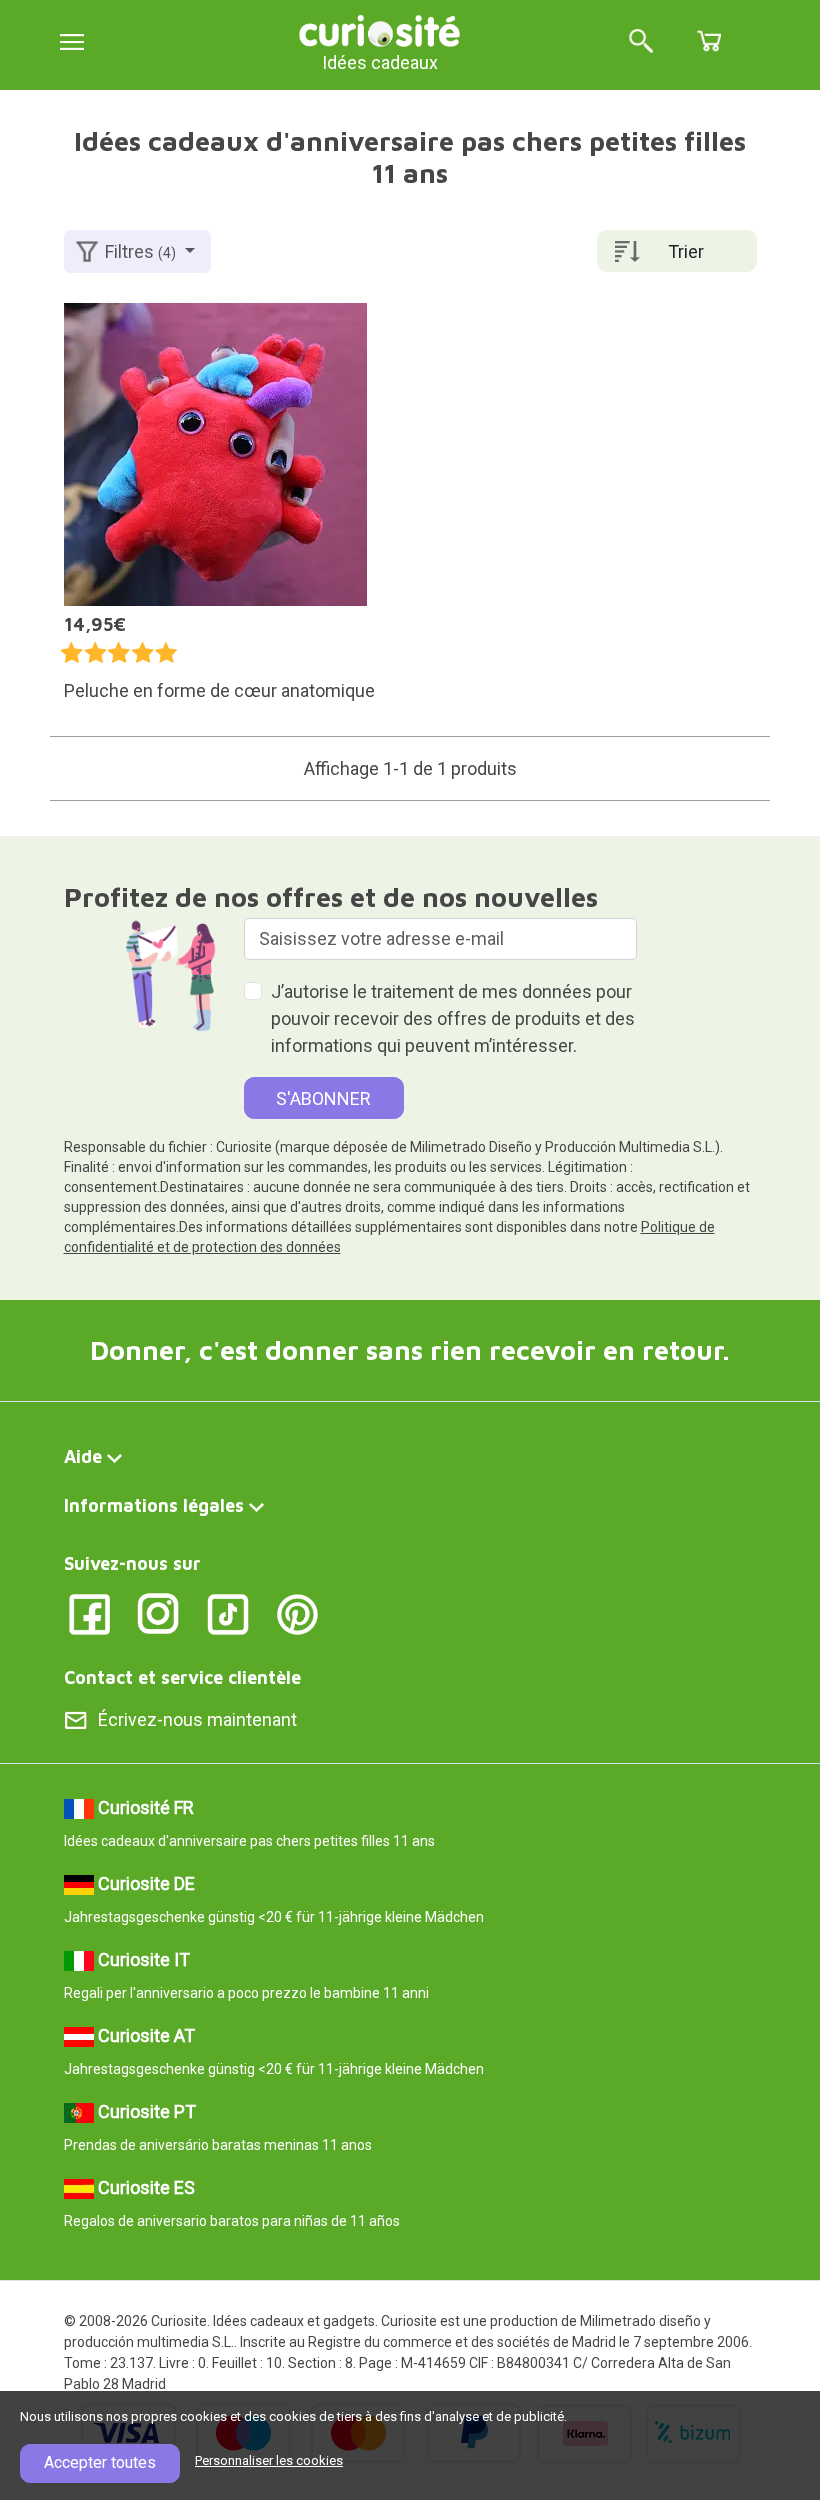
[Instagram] (158, 1612)
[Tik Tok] (228, 1612)
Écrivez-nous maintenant (197, 1719)
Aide (83, 1456)
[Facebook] (89, 1612)
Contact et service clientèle (182, 1677)
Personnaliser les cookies (269, 2460)
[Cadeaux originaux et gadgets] (380, 29)
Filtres (140, 251)
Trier (686, 251)
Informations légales (154, 1505)
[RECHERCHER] (641, 42)
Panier (709, 41)
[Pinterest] (297, 1612)
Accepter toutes (100, 2462)
